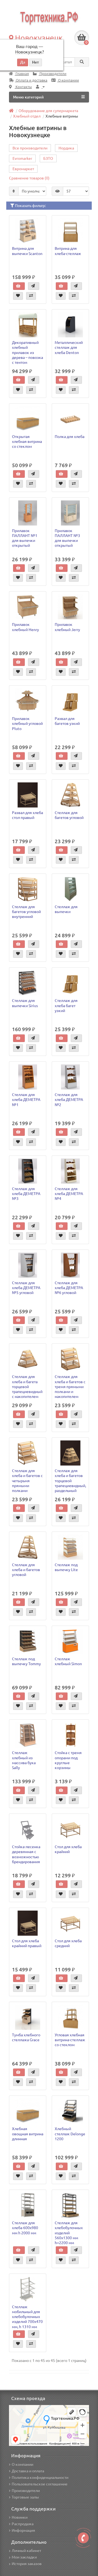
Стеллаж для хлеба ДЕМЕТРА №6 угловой (69, 1288)
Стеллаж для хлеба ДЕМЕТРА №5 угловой (26, 1288)
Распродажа (23, 2524)
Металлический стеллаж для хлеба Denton (69, 347)
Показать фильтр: (30, 206)
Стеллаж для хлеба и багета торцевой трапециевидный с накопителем (27, 1387)
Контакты (23, 87)
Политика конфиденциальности (40, 2478)
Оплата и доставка (31, 80)
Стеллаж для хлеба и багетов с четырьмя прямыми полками (27, 1481)
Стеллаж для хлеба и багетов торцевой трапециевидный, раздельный (70, 1481)
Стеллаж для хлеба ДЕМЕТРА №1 (26, 1100)
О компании (68, 80)
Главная (22, 74)
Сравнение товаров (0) (29, 178)
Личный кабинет (26, 2551)
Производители (53, 74)
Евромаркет (23, 169)
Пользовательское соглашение (40, 2484)
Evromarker (22, 158)
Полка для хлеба (70, 437)
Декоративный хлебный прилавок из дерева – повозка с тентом (27, 352)
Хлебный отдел (27, 116)
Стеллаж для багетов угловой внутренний (26, 912)
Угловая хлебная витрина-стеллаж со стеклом (70, 2040)
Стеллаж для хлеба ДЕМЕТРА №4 (69, 1194)
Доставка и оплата (28, 2471)
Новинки (20, 2517)
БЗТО (48, 158)
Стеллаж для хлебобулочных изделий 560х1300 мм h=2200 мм (69, 2233)
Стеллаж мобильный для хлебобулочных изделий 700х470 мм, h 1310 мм (27, 2317)
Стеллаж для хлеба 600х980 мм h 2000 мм (25, 2228)
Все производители (30, 148)
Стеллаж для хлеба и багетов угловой (26, 1570)
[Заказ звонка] (83, 2538)
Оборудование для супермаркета (48, 111)
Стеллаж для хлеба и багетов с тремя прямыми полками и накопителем (70, 1387)
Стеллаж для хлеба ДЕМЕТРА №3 (26, 1194)
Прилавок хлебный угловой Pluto (27, 723)
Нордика (66, 148)
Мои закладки (24, 2557)
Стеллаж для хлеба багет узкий (66, 1005)
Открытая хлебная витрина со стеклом (27, 442)
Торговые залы (25, 2497)
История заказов (27, 2564)
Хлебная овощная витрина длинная (28, 2134)
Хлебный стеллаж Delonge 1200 (70, 2134)
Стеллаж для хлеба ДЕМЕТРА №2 (69, 1100)
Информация (23, 2530)
